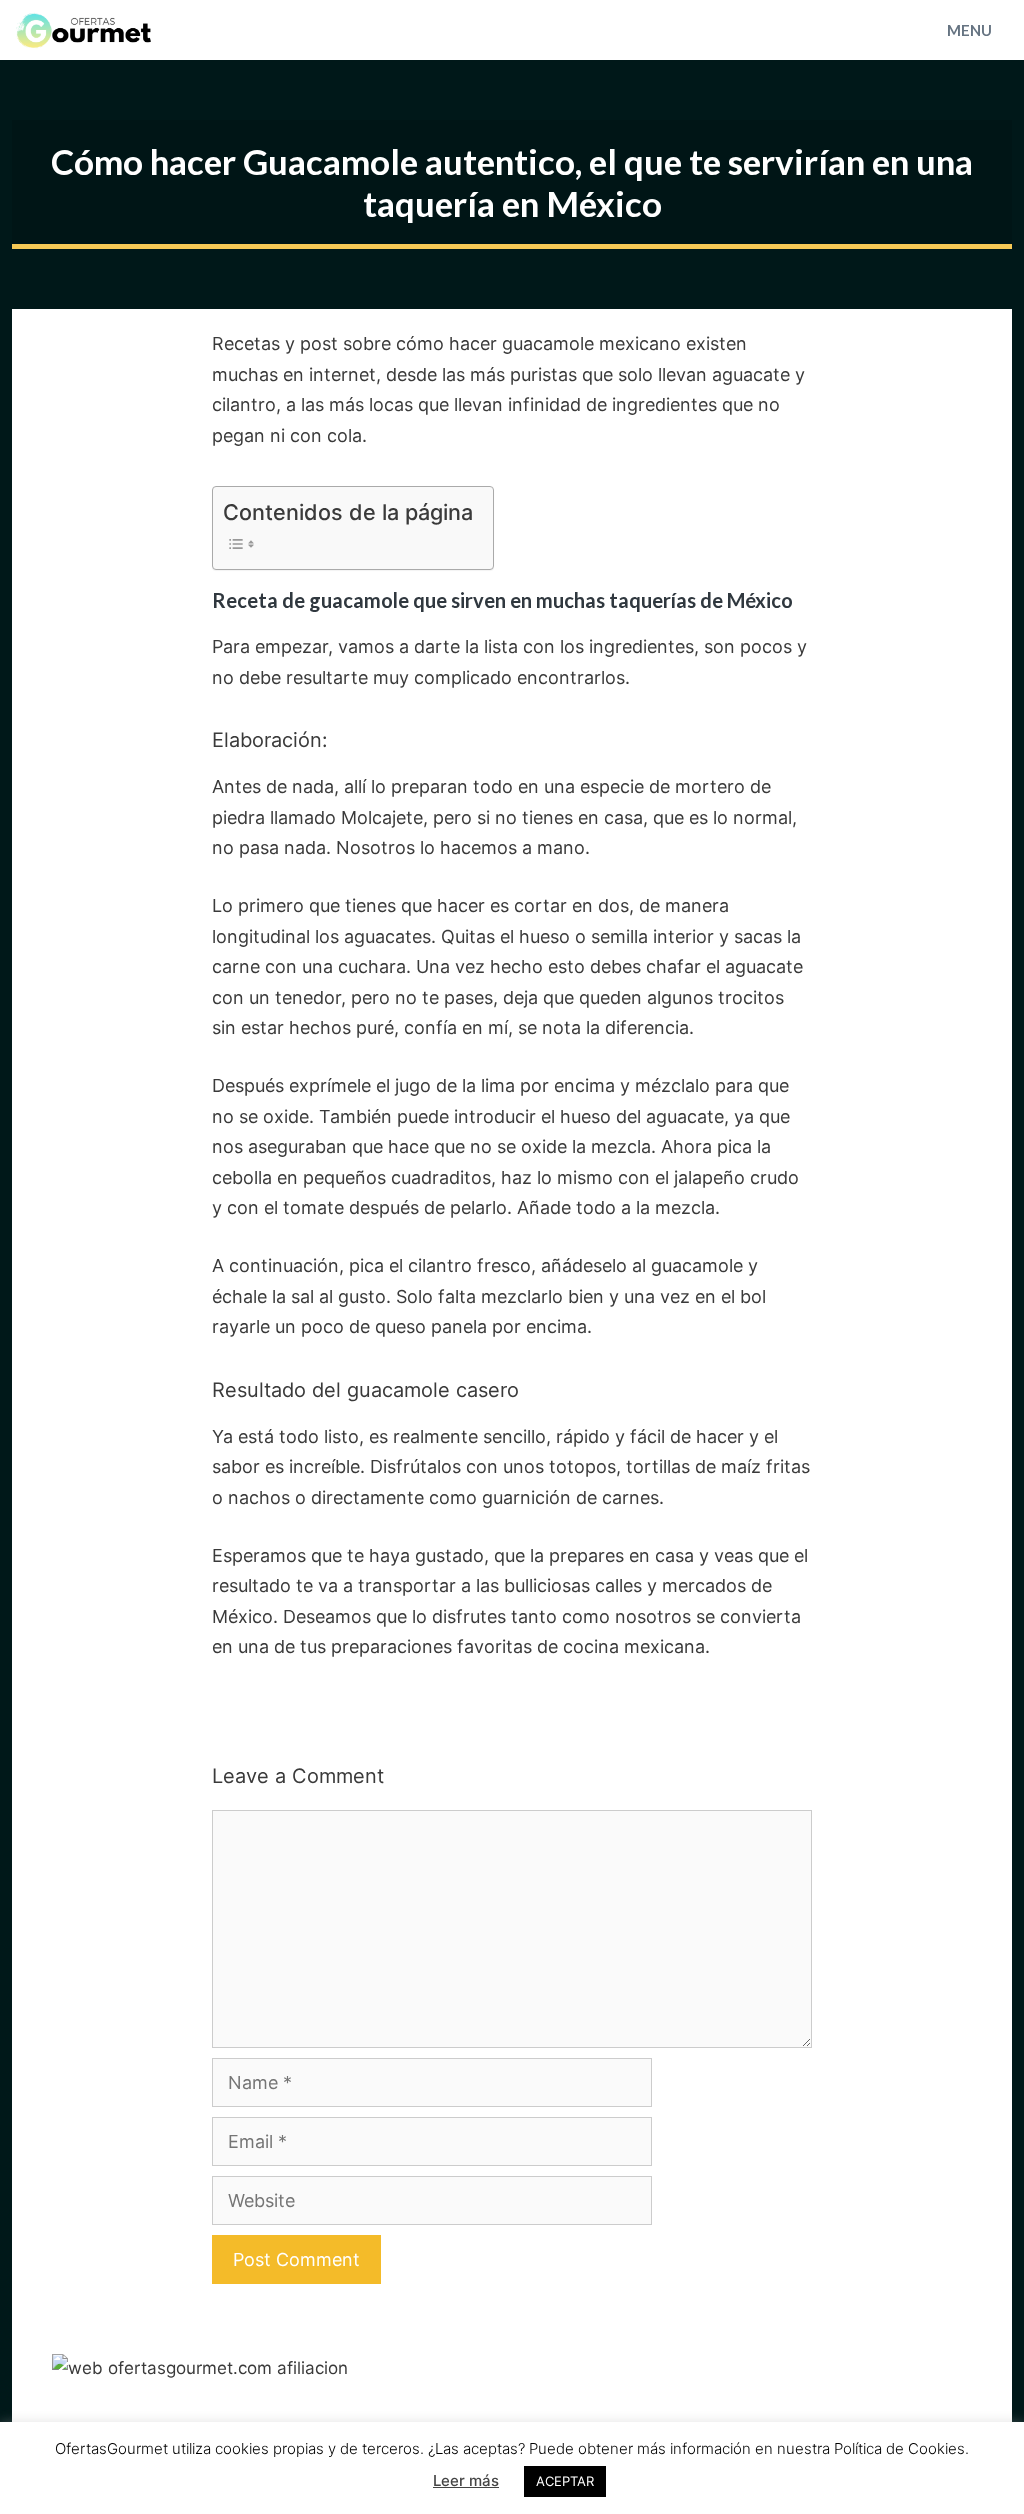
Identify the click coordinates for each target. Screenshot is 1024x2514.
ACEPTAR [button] (565, 2481)
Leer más (466, 2480)
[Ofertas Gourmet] (91, 30)
